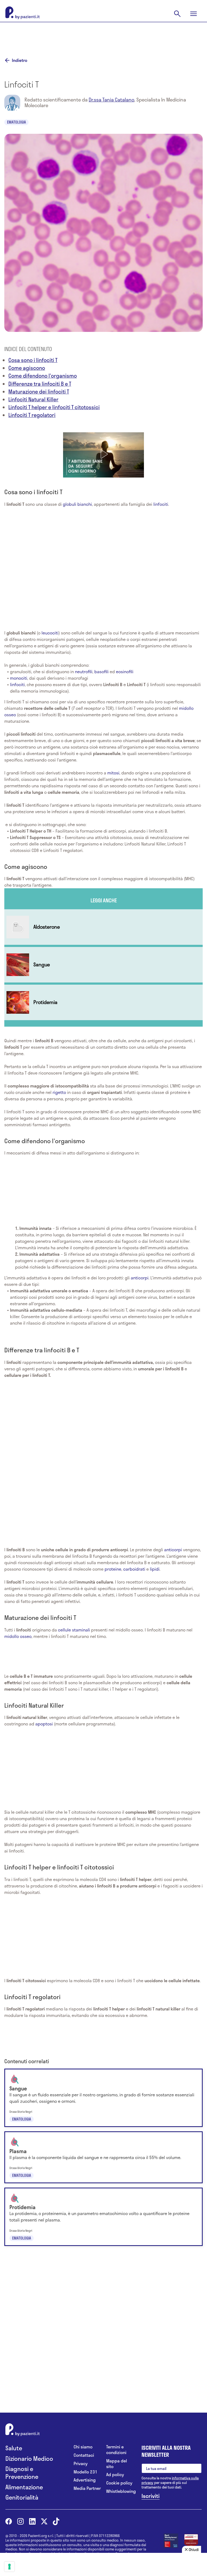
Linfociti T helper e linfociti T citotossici (54, 407)
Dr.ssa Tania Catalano (111, 100)
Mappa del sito (117, 2464)
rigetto (60, 1092)
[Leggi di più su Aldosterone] (103, 927)
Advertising (85, 2480)
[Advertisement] (103, 36)
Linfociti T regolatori (32, 415)
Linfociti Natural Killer (33, 399)
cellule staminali (74, 1630)
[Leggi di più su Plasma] (103, 2157)
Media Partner (87, 2488)
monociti (19, 678)
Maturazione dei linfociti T (39, 392)
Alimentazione (24, 2487)
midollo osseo (18, 1636)
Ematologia (16, 122)
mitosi (113, 773)
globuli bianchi (77, 504)
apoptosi (45, 1724)
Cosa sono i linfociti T (33, 360)
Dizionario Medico (29, 2459)
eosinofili (125, 671)
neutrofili (84, 671)
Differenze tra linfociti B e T (40, 384)
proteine (113, 1569)
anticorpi (140, 1278)
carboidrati (134, 1569)
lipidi (155, 1569)
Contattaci (84, 2455)
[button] (103, 454)
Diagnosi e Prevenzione (22, 2473)
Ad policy (115, 2475)
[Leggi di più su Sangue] (103, 965)
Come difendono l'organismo (43, 376)
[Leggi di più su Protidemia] (103, 1002)
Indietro (20, 60)
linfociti (161, 504)
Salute (14, 2448)
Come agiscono (27, 368)
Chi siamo (83, 2447)
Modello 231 (85, 2472)
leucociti (50, 633)
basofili (101, 671)
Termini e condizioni (116, 2450)
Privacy (81, 2464)
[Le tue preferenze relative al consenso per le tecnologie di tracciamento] (9, 2567)
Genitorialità (22, 2497)
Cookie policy (119, 2483)
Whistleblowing (120, 2491)
